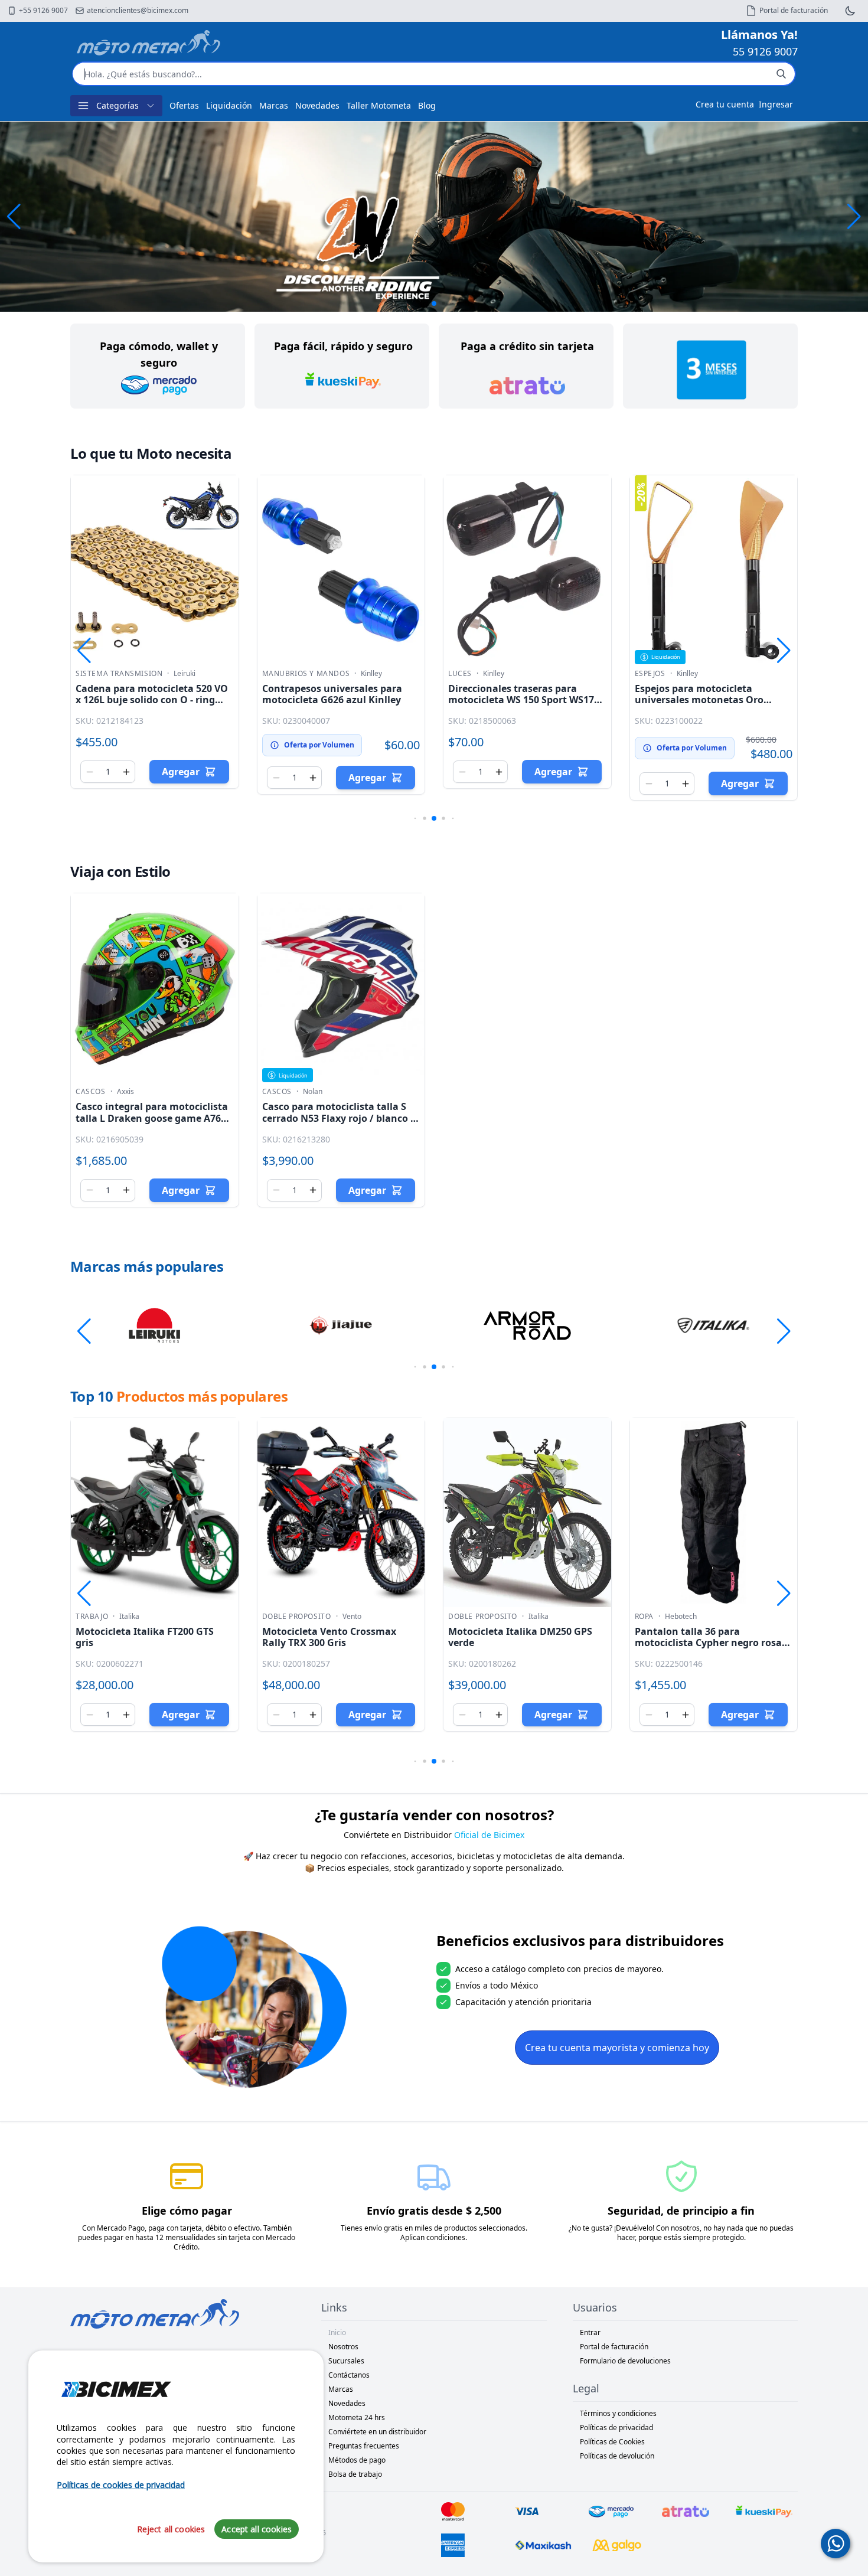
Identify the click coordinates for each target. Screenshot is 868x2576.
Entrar (590, 2332)
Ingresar (776, 104)
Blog (427, 105)
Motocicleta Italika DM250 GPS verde (520, 1637)
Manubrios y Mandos (306, 674)
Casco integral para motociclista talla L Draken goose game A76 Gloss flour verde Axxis (152, 1118)
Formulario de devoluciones (625, 2361)
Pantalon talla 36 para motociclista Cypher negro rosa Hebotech (708, 1643)
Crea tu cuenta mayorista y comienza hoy (617, 2048)
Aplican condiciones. (434, 2237)
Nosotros (343, 2347)
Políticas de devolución (617, 2456)
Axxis (125, 1092)
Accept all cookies (257, 2528)
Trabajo (92, 1617)
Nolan (313, 1092)
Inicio (337, 2332)
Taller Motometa (379, 105)
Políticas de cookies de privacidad (121, 2485)
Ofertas (184, 105)
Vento (352, 1617)
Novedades (317, 105)
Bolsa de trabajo (355, 2474)
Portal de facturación (614, 2347)
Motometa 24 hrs (357, 2417)
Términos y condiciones (618, 2413)
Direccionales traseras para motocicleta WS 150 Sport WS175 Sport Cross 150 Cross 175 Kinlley (524, 700)
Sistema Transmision (119, 674)
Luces (460, 674)
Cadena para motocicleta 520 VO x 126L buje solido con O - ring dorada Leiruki (152, 700)
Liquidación (229, 105)
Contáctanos (349, 2375)
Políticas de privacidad (616, 2428)
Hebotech (681, 1617)
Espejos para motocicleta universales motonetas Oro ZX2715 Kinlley (699, 700)
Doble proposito (297, 1617)
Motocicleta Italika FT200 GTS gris (145, 1637)
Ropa (644, 1617)
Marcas (274, 105)
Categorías (118, 105)
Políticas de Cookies (612, 2442)
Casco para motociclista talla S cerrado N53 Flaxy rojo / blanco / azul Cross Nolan (338, 1118)
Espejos (650, 674)
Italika (129, 1617)
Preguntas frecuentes (364, 2446)
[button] (854, 217)
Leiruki (185, 674)
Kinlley (371, 674)
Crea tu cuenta (725, 104)
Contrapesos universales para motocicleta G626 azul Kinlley (332, 694)
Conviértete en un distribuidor (377, 2432)
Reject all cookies (171, 2528)
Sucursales (346, 2361)
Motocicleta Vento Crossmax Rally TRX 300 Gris (329, 1637)
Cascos (91, 1092)
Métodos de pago (357, 2460)
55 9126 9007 (765, 51)
